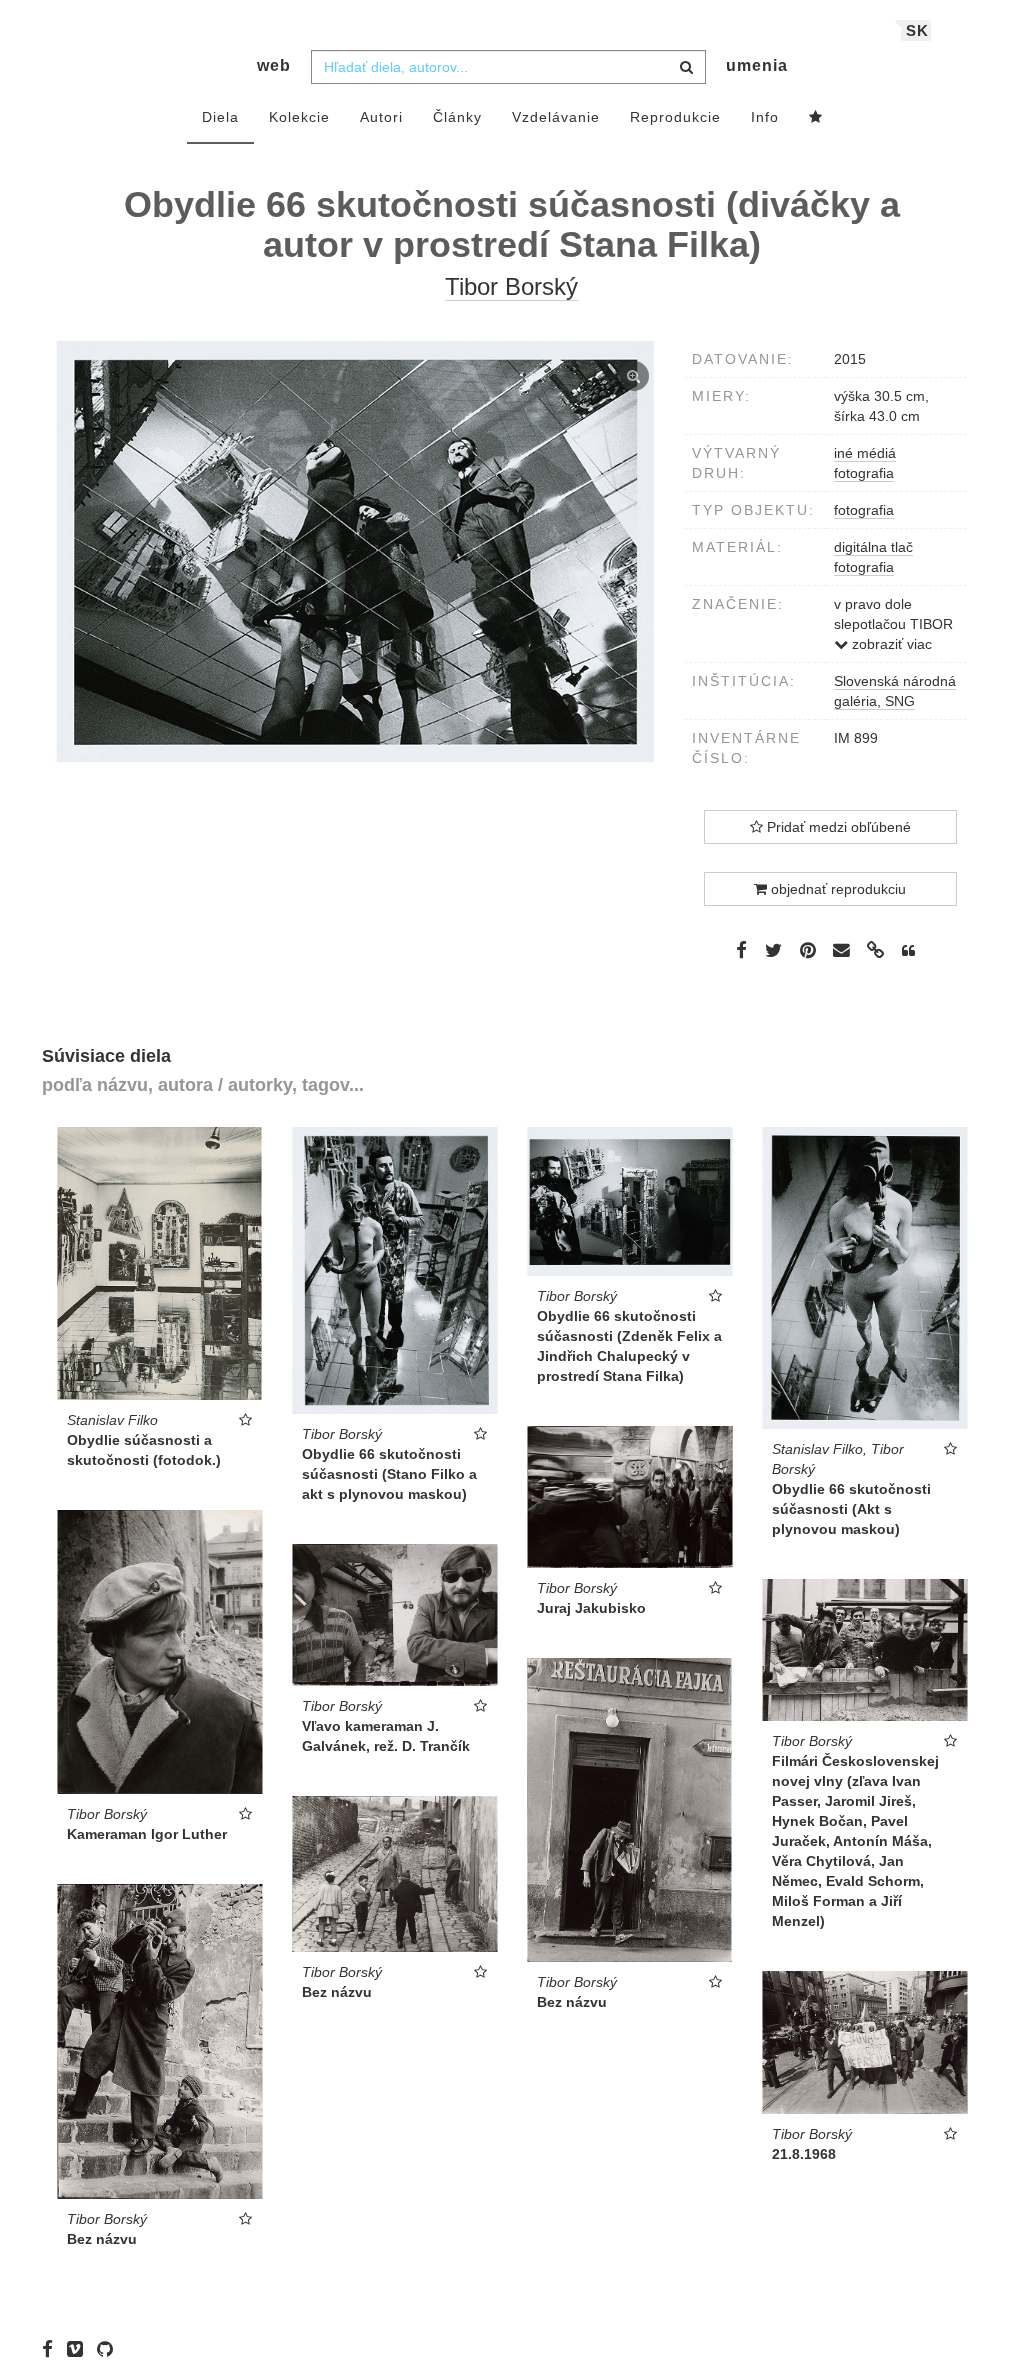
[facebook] (52, 2349)
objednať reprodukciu (836, 889)
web (274, 65)
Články (457, 117)
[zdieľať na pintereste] (808, 950)
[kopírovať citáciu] (908, 951)
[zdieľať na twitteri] (773, 950)
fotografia (864, 510)
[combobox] (508, 67)
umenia (757, 65)
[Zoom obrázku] (355, 551)
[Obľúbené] (816, 118)
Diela (220, 117)
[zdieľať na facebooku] (741, 950)
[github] (110, 2349)
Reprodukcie (675, 117)
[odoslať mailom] (842, 950)
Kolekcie (299, 117)
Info (765, 117)
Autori (381, 117)
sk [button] (917, 30)
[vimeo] (80, 2349)
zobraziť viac (890, 644)
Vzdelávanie (556, 117)
